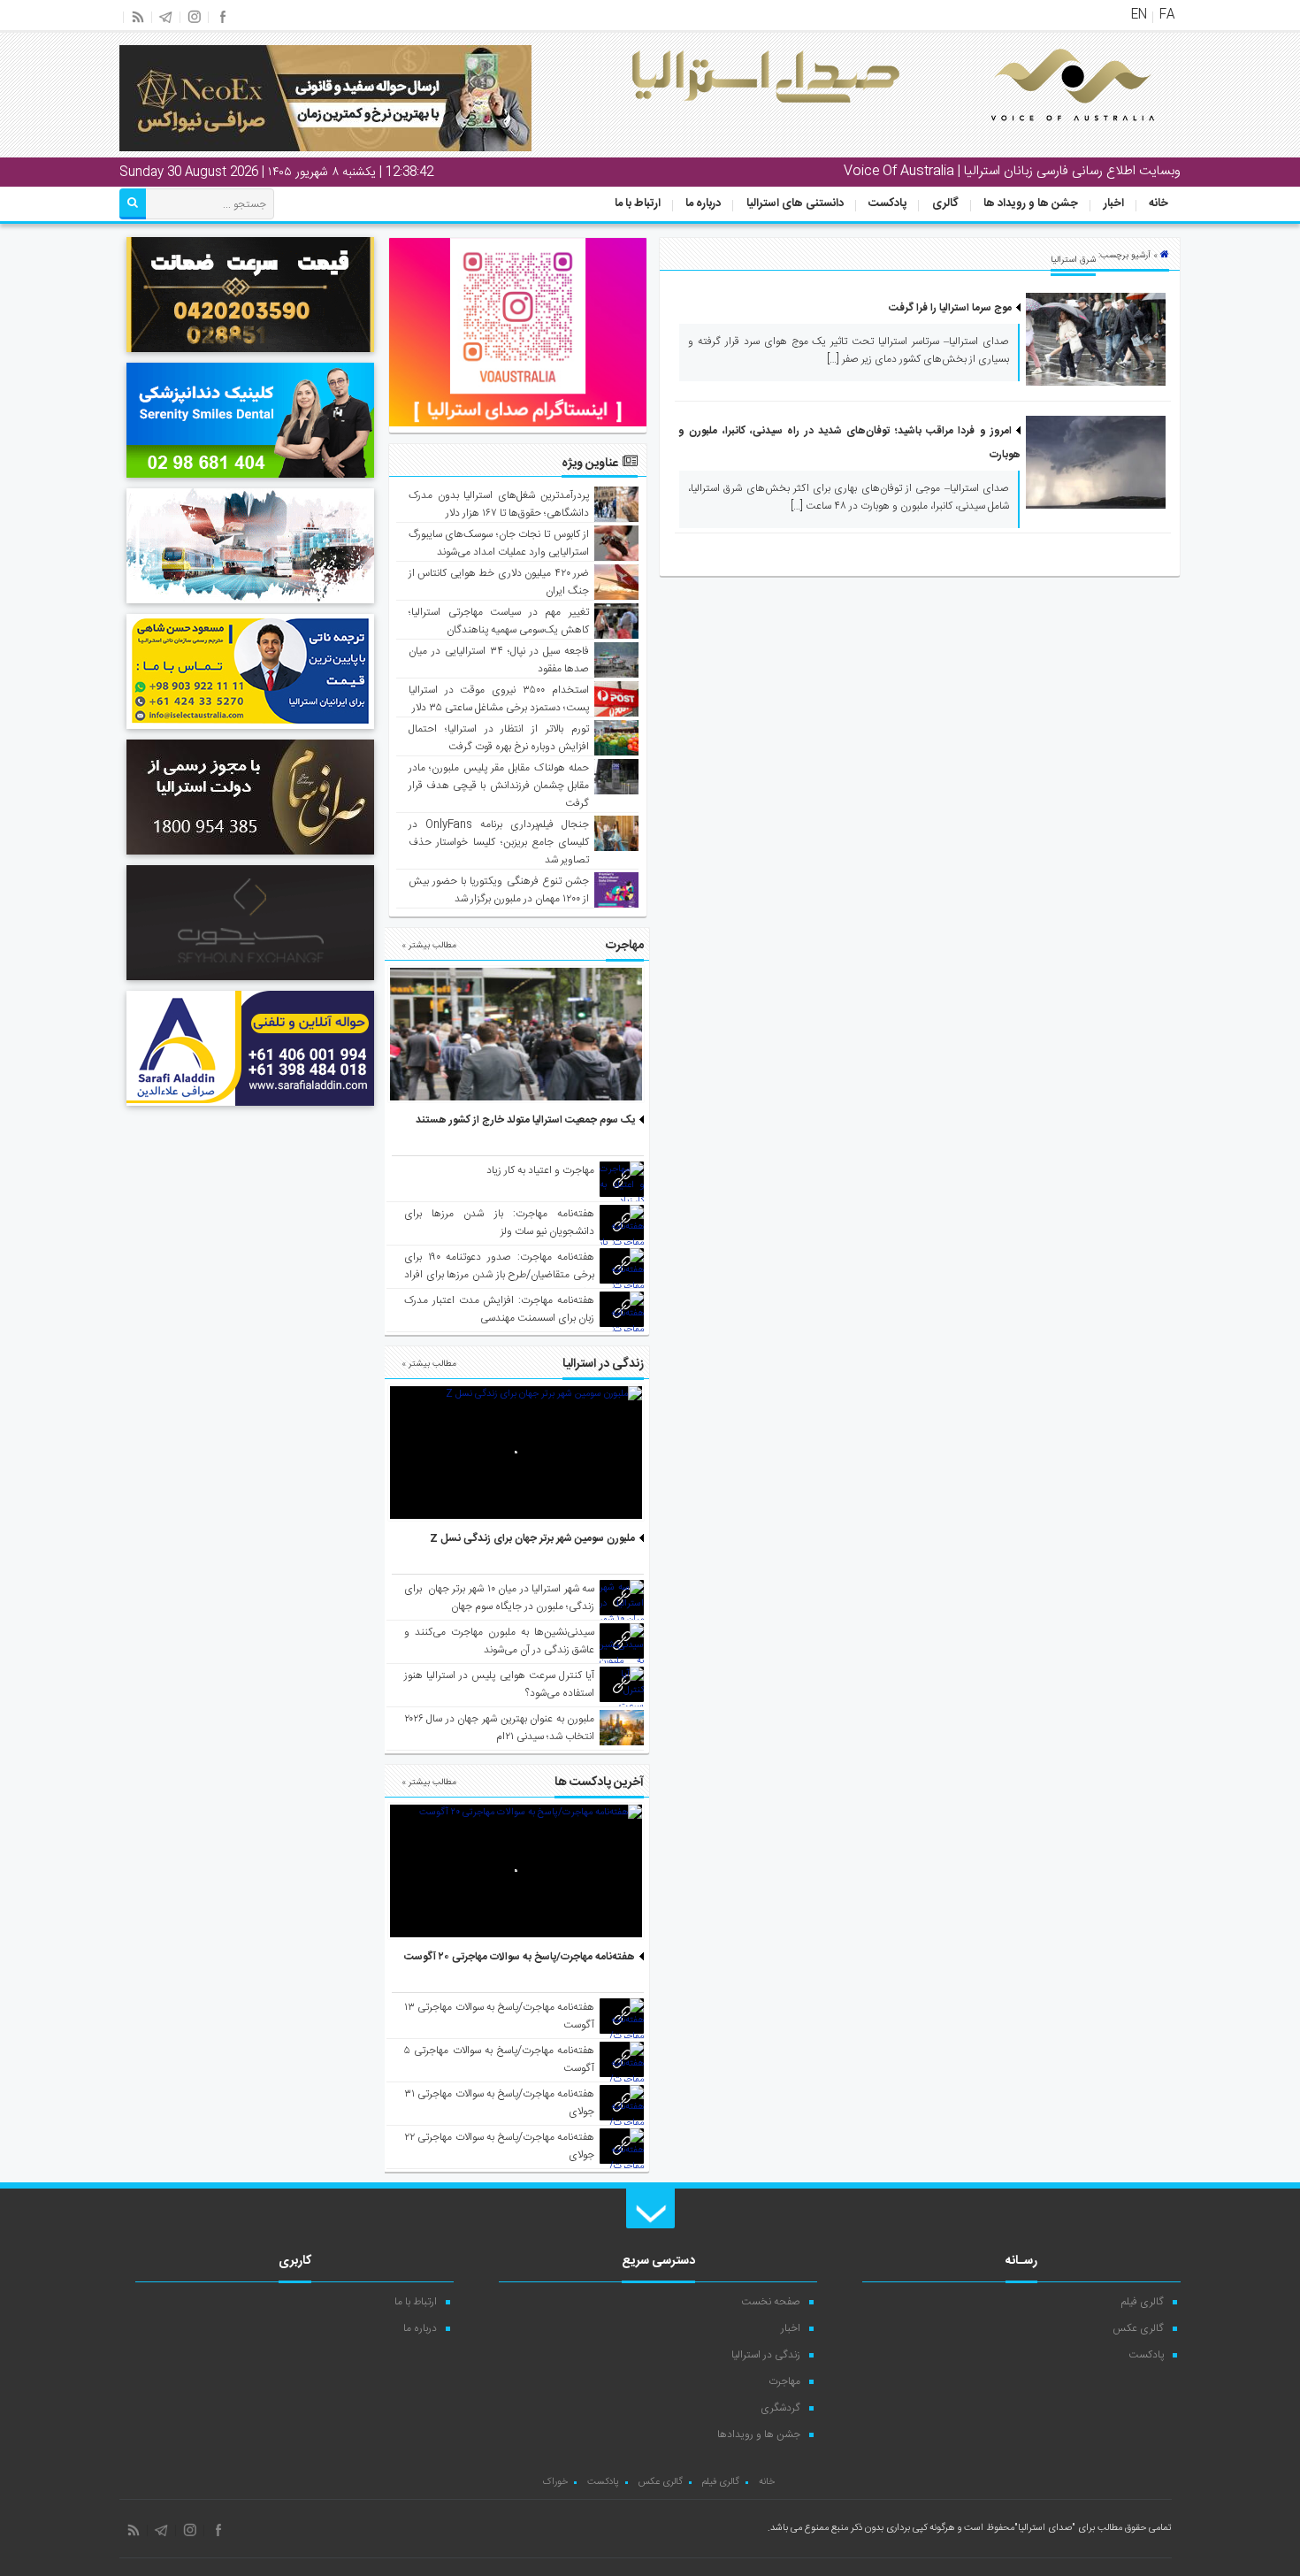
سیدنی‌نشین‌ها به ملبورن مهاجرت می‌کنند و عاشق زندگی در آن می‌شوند (499, 1641)
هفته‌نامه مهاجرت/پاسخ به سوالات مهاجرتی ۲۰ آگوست (520, 1957)
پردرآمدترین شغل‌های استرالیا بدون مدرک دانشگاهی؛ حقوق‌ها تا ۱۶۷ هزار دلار (499, 504)
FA (1167, 15)
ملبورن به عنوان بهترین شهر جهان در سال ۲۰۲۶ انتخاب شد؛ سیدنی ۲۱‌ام (499, 1728)
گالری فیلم (1143, 2302)
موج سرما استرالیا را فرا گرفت (950, 308)
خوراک (555, 2482)
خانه (1159, 203)
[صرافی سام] (250, 857)
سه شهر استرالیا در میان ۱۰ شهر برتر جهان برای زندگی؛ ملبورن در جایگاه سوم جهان (499, 1598)
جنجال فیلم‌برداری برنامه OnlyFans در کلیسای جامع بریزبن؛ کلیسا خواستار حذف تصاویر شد (499, 842)
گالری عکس (1138, 2328)
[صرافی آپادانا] (250, 355)
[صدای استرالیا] (1048, 134)
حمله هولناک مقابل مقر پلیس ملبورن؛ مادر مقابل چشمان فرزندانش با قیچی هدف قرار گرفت (499, 786)
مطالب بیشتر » (429, 946)
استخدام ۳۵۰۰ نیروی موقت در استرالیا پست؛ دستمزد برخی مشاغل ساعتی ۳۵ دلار (499, 699)
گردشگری (780, 2408)
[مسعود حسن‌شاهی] (250, 732)
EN (1139, 15)
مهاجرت (784, 2381)
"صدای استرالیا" (1045, 2528)
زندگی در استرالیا (766, 2355)
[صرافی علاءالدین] (250, 1108)
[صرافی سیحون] (250, 983)
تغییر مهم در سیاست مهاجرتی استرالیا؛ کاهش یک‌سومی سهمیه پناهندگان (499, 621)
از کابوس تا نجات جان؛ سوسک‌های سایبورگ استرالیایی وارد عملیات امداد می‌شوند (499, 543)
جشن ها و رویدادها (759, 2434)
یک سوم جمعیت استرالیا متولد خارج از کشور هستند (525, 1120)
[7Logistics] (250, 606)
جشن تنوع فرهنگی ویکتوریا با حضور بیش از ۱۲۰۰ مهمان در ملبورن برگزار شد (499, 890)
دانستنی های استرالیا (795, 203)
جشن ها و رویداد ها (1031, 203)
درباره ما (703, 203)
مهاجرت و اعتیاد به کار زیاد (540, 1170)
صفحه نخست (771, 2302)
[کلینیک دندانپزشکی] (250, 480)
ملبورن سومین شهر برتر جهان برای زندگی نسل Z (532, 1538)
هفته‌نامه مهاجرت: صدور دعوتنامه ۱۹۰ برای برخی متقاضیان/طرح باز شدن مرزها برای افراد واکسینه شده (499, 1275)
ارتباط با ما (638, 203)
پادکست (887, 203)
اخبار (1114, 203)
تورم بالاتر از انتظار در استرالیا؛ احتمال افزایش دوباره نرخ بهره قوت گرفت (499, 738)
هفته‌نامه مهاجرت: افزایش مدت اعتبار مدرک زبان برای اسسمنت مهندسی (499, 1309)
